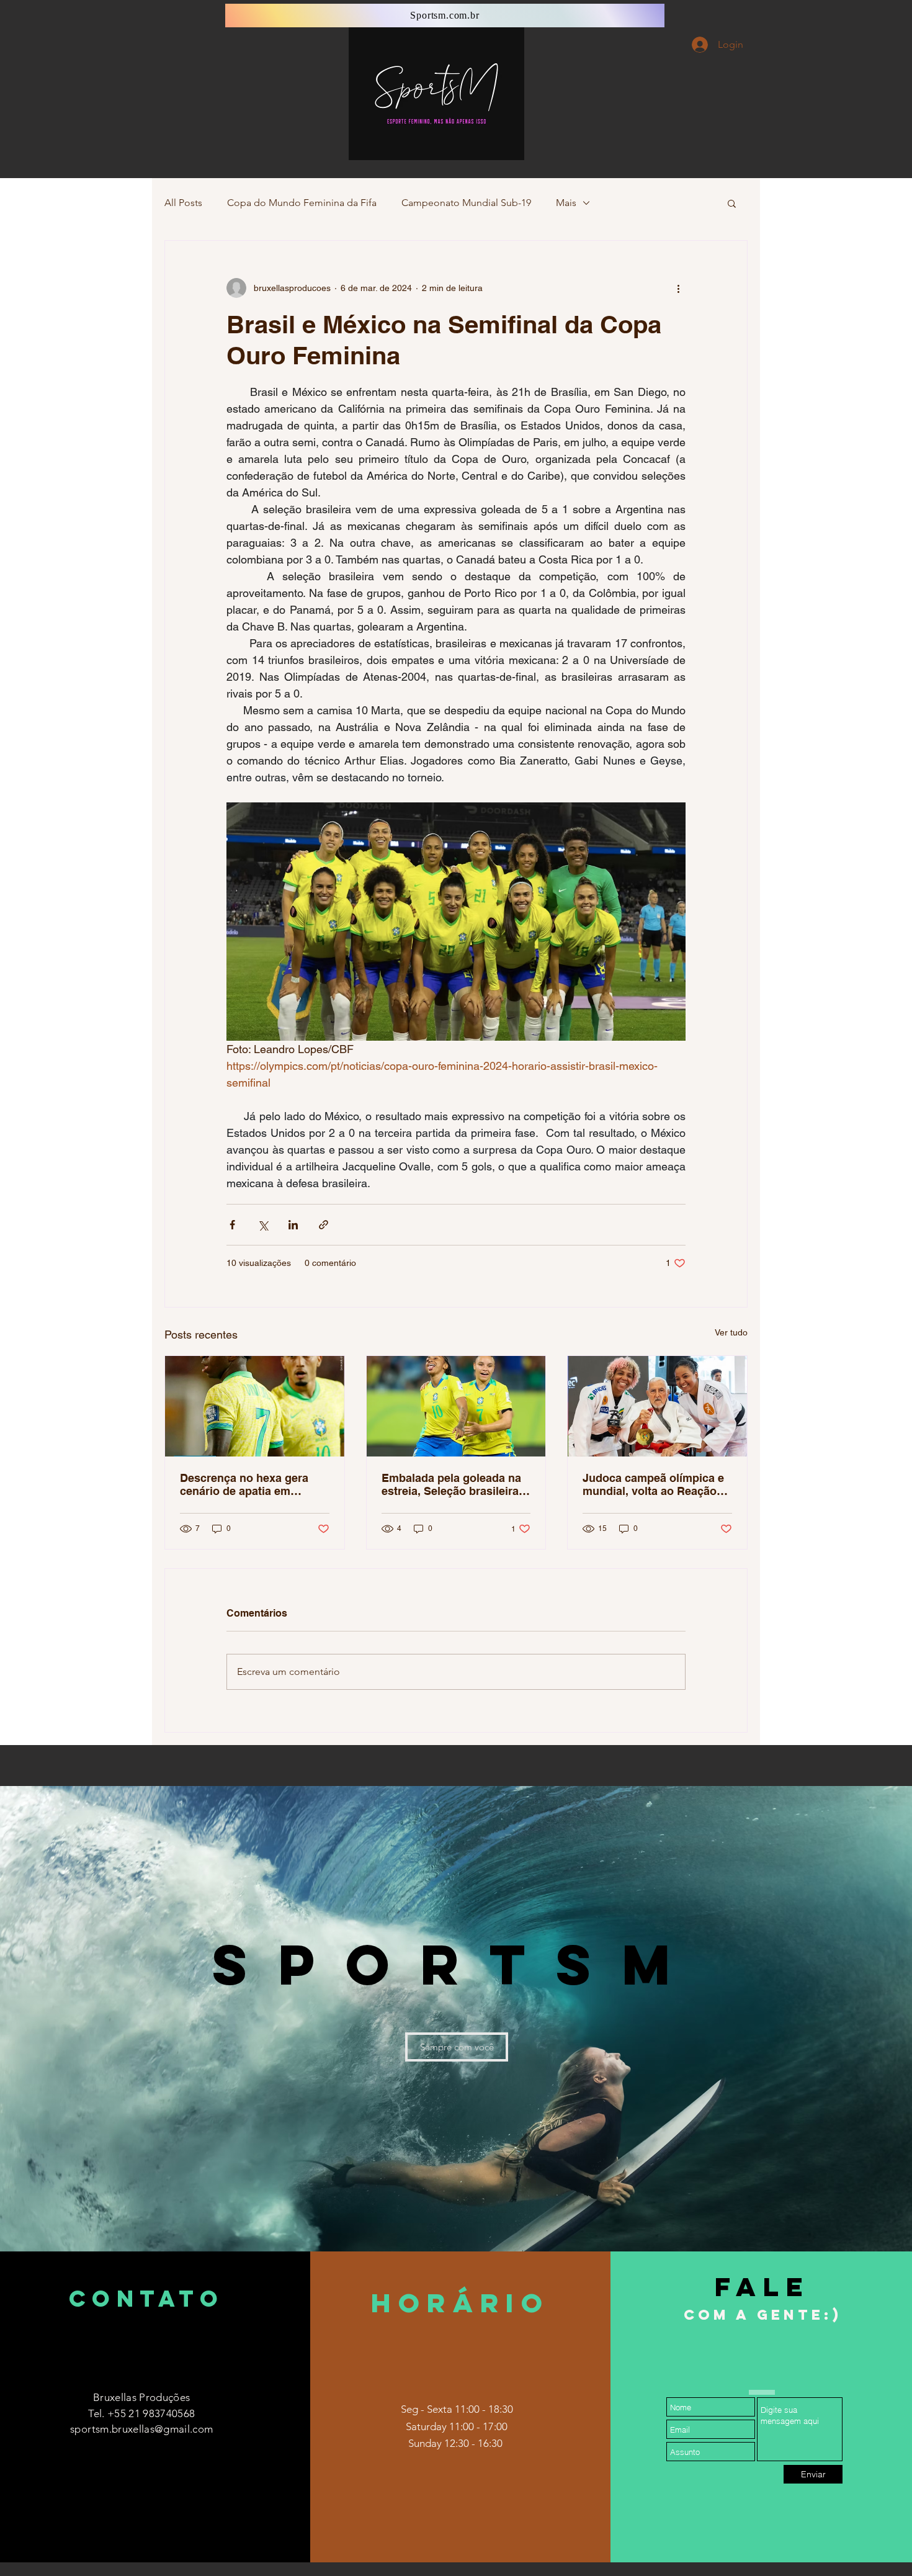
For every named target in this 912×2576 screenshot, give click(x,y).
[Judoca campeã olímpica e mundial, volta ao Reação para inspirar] (657, 1406)
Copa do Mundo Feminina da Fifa (302, 203)
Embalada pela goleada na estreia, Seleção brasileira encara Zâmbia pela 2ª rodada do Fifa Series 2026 (452, 1484)
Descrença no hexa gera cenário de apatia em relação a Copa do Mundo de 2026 (248, 1484)
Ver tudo (731, 1332)
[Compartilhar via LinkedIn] (293, 1225)
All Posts (183, 203)
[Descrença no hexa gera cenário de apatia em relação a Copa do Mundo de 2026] (255, 1406)
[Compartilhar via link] (324, 1225)
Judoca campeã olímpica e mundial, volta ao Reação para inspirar (653, 1484)
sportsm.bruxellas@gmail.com (141, 2429)
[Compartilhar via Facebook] (232, 1225)
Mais (566, 203)
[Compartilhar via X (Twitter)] (263, 1225)
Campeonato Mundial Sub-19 (466, 203)
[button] (732, 203)
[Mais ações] (678, 288)
